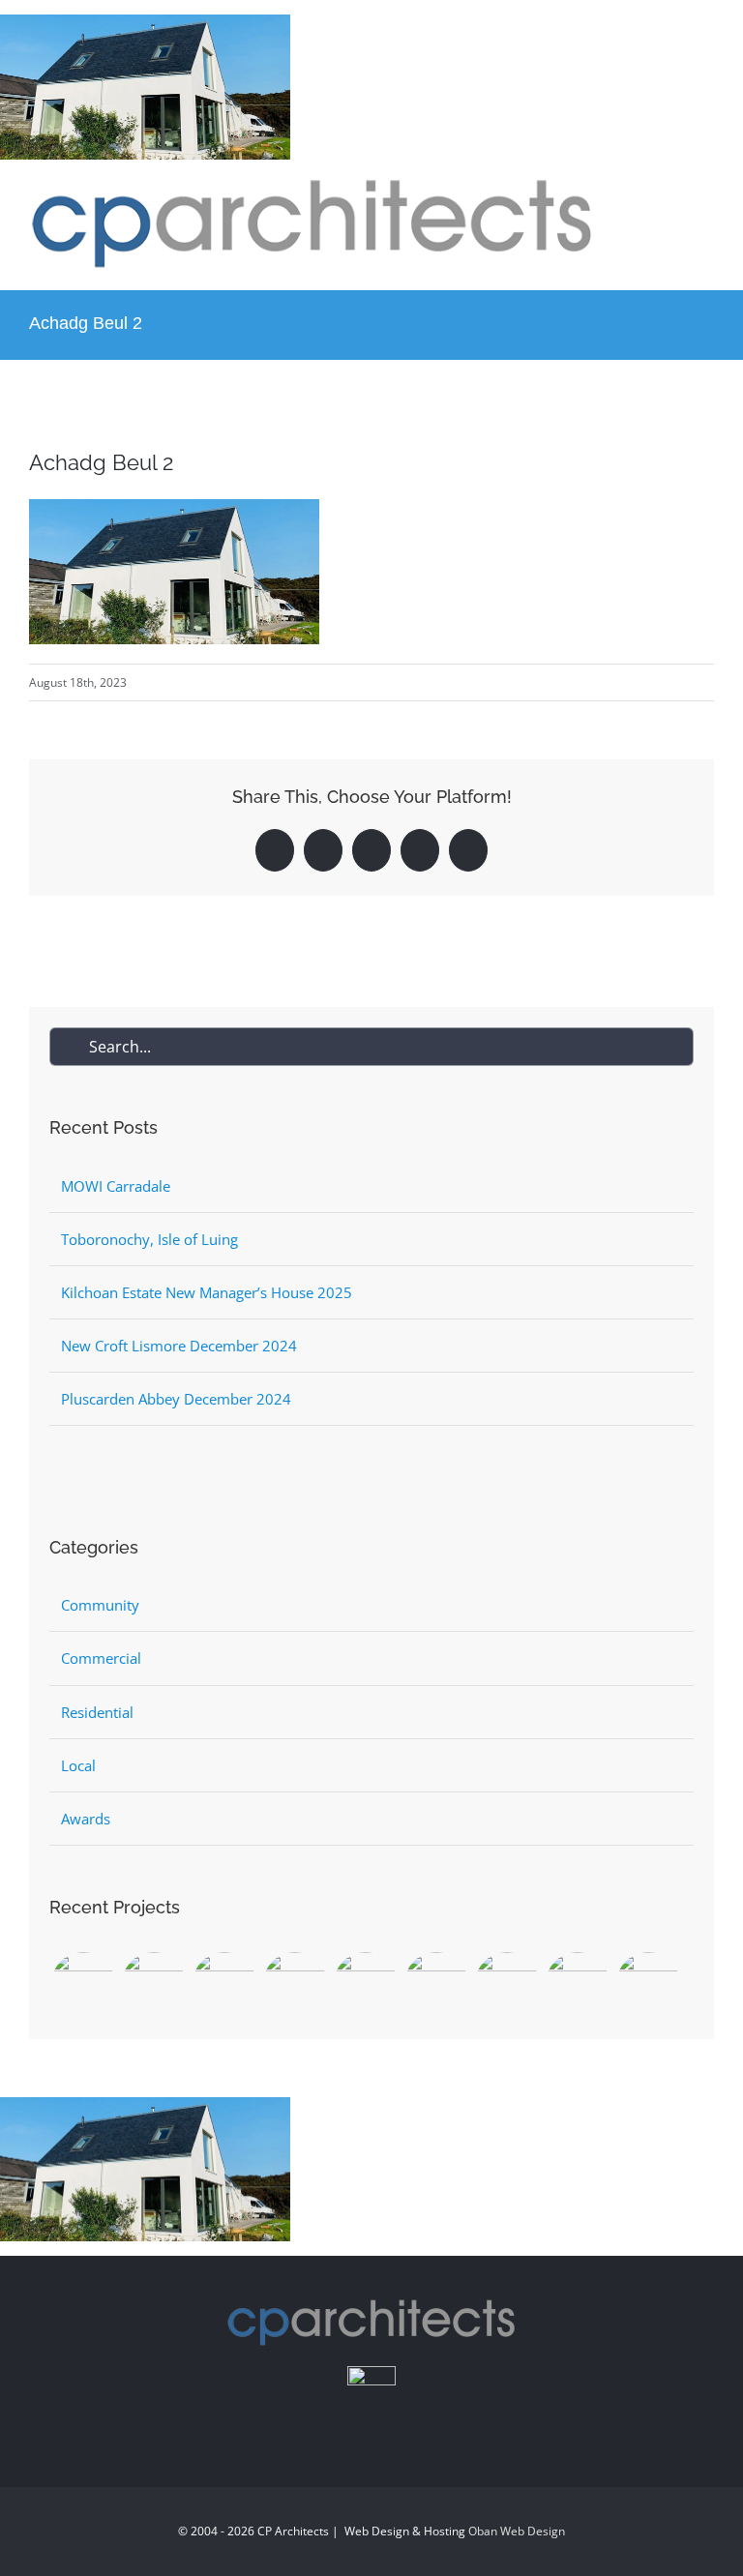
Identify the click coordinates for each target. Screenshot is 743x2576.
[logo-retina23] (312, 186)
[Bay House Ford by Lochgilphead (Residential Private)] (506, 1984)
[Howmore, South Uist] (153, 1984)
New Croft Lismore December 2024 (179, 1346)
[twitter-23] (371, 2373)
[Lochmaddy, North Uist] (83, 1984)
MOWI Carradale (116, 1186)
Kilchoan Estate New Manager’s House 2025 (207, 1292)
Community (100, 1605)
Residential (97, 1712)
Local (78, 1765)
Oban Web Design (517, 2531)
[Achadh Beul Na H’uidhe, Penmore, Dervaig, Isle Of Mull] (577, 1984)
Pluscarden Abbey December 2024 (176, 1399)
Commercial (101, 1658)
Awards (86, 1819)
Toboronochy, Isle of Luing (149, 1239)
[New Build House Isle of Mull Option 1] (436, 1984)
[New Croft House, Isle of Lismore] (295, 1984)
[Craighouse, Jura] (224, 1984)
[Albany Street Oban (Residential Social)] (648, 1984)
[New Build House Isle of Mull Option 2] (365, 1984)
